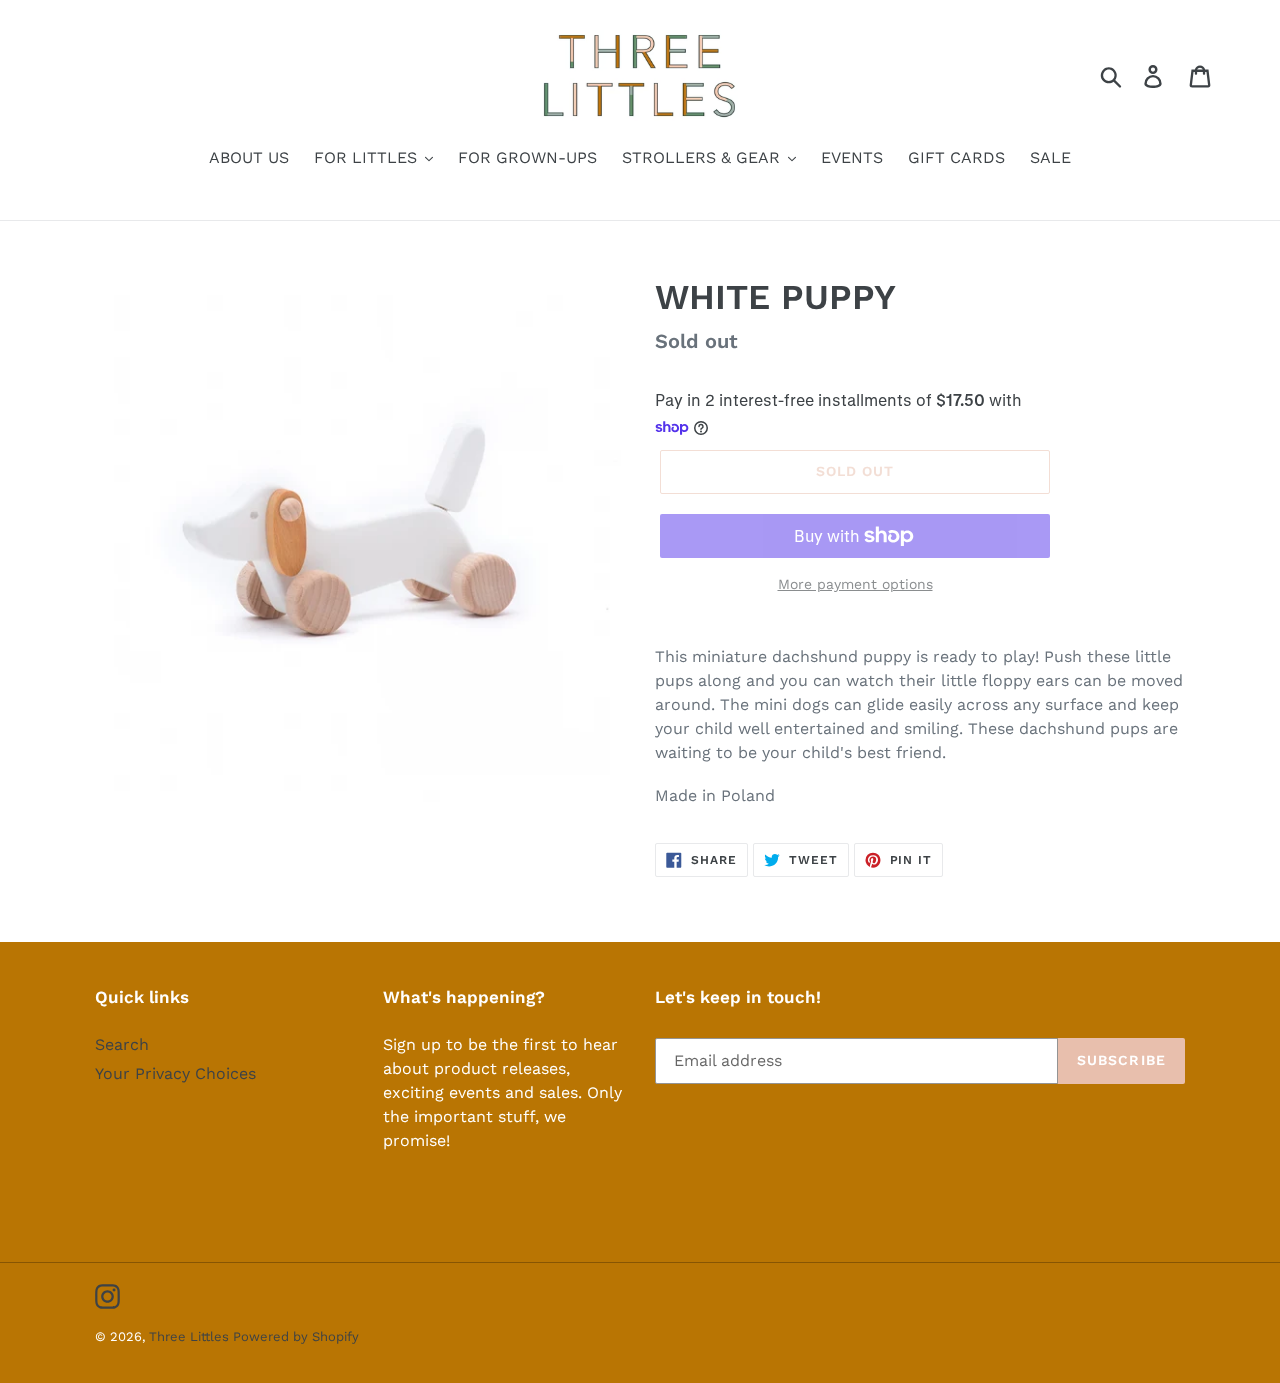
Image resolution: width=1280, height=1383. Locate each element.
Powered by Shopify (296, 1336)
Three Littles (191, 1336)
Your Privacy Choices (175, 1073)
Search (122, 1044)
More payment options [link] (855, 584)
